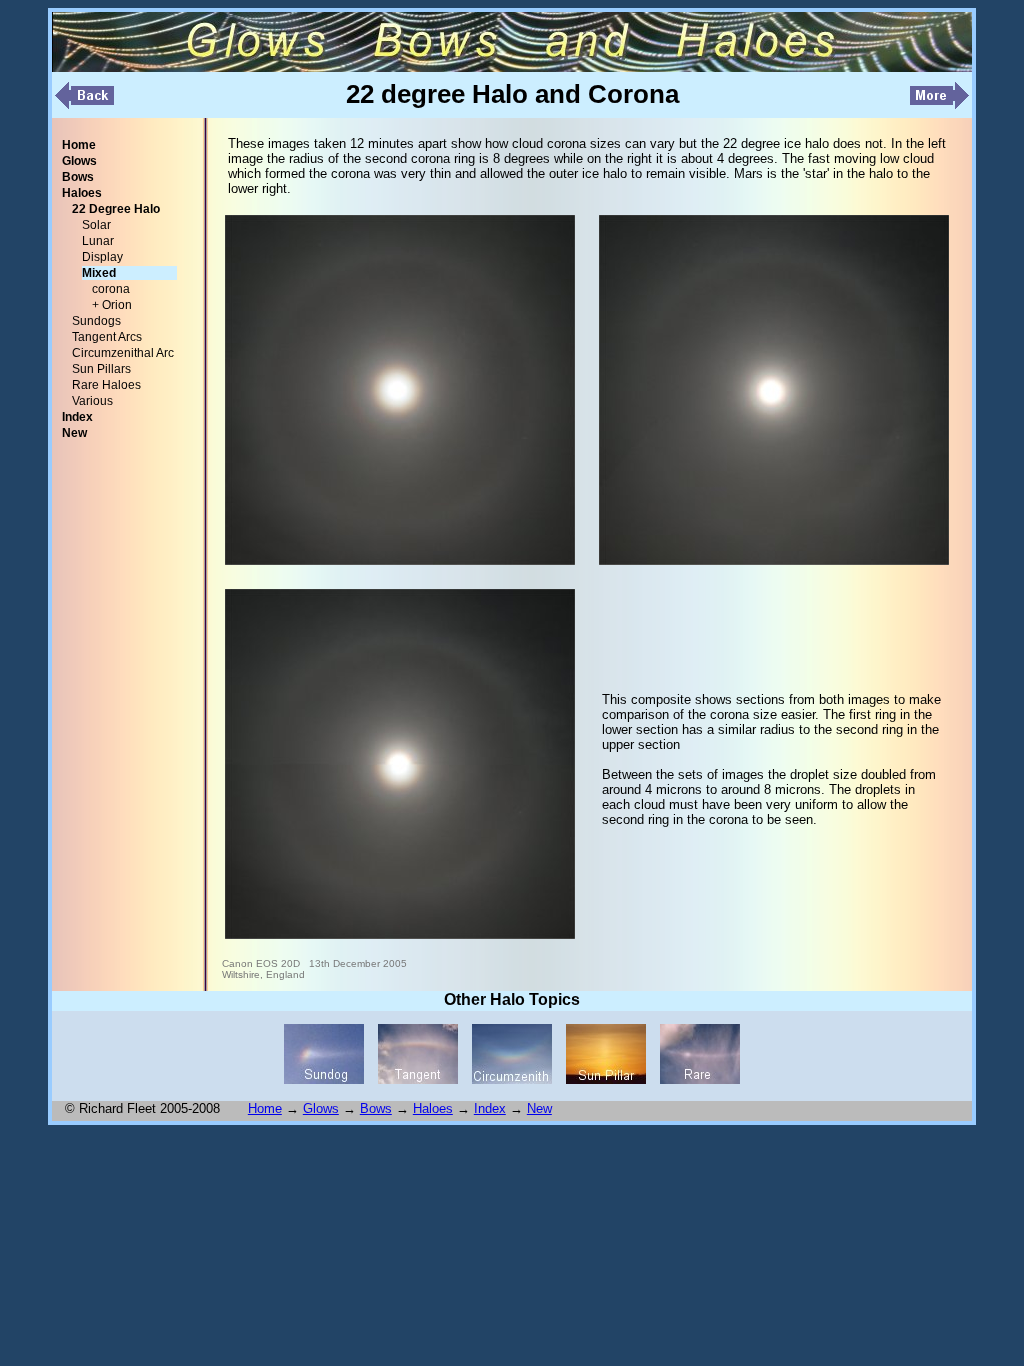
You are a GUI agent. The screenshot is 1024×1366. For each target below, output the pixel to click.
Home (265, 1108)
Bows (376, 1108)
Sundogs (96, 321)
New (539, 1108)
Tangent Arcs (107, 337)
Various (92, 401)
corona (111, 289)
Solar (96, 225)
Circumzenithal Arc (123, 353)
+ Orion (112, 305)
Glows (321, 1108)
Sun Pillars (101, 369)
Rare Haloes (106, 385)
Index (490, 1108)
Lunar (98, 241)
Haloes (433, 1108)
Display (102, 257)
